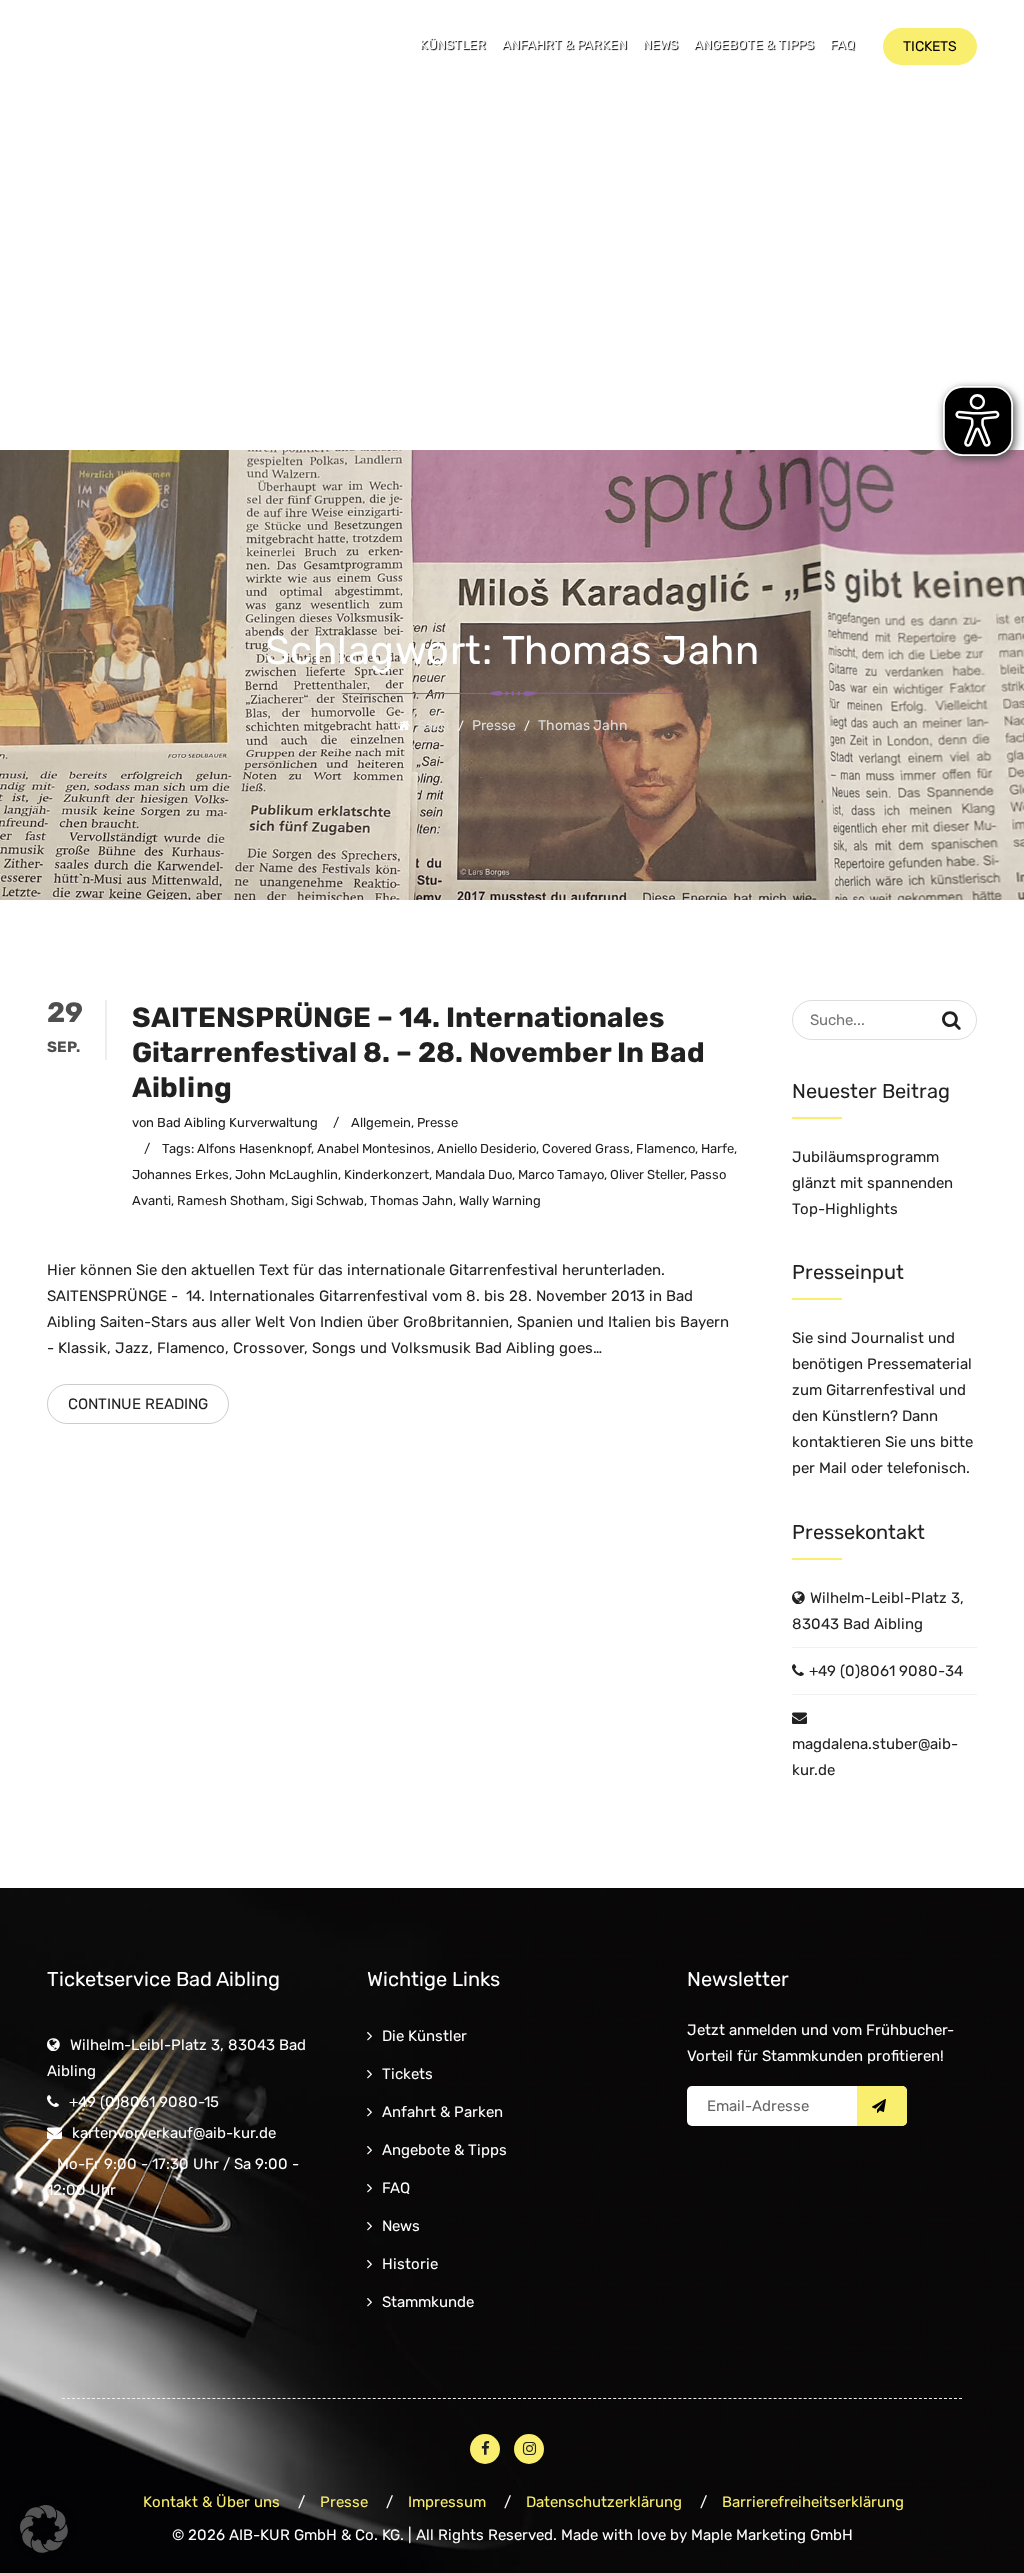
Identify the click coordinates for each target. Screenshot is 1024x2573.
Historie (410, 2264)
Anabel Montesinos (374, 1148)
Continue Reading (138, 1404)
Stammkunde (428, 2302)
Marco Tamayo (561, 1174)
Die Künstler (424, 2036)
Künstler (453, 44)
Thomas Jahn (411, 1200)
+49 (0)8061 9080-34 (886, 1671)
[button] (44, 2529)
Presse (437, 1122)
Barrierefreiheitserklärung (813, 2502)
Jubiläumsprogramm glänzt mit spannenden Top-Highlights (872, 1183)
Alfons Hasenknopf (254, 1148)
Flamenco (665, 1148)
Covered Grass (586, 1148)
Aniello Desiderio (486, 1148)
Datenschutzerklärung (604, 2502)
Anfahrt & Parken (564, 44)
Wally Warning (500, 1200)
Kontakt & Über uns (211, 2502)
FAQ (842, 44)
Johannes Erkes (180, 1174)
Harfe (717, 1148)
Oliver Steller (647, 1174)
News (660, 44)
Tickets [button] (930, 46)
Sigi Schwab (327, 1200)
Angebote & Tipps (754, 44)
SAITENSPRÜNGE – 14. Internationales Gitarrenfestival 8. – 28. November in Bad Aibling (418, 1052)
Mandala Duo (473, 1174)
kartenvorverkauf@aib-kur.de (174, 2133)
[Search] (951, 1020)
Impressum (447, 2502)
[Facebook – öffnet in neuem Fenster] (485, 2449)
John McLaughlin (286, 1174)
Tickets (407, 2074)
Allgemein (381, 1122)
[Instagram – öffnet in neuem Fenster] (529, 2449)
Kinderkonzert (386, 1174)
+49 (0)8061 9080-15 (144, 2102)
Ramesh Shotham (231, 1200)
